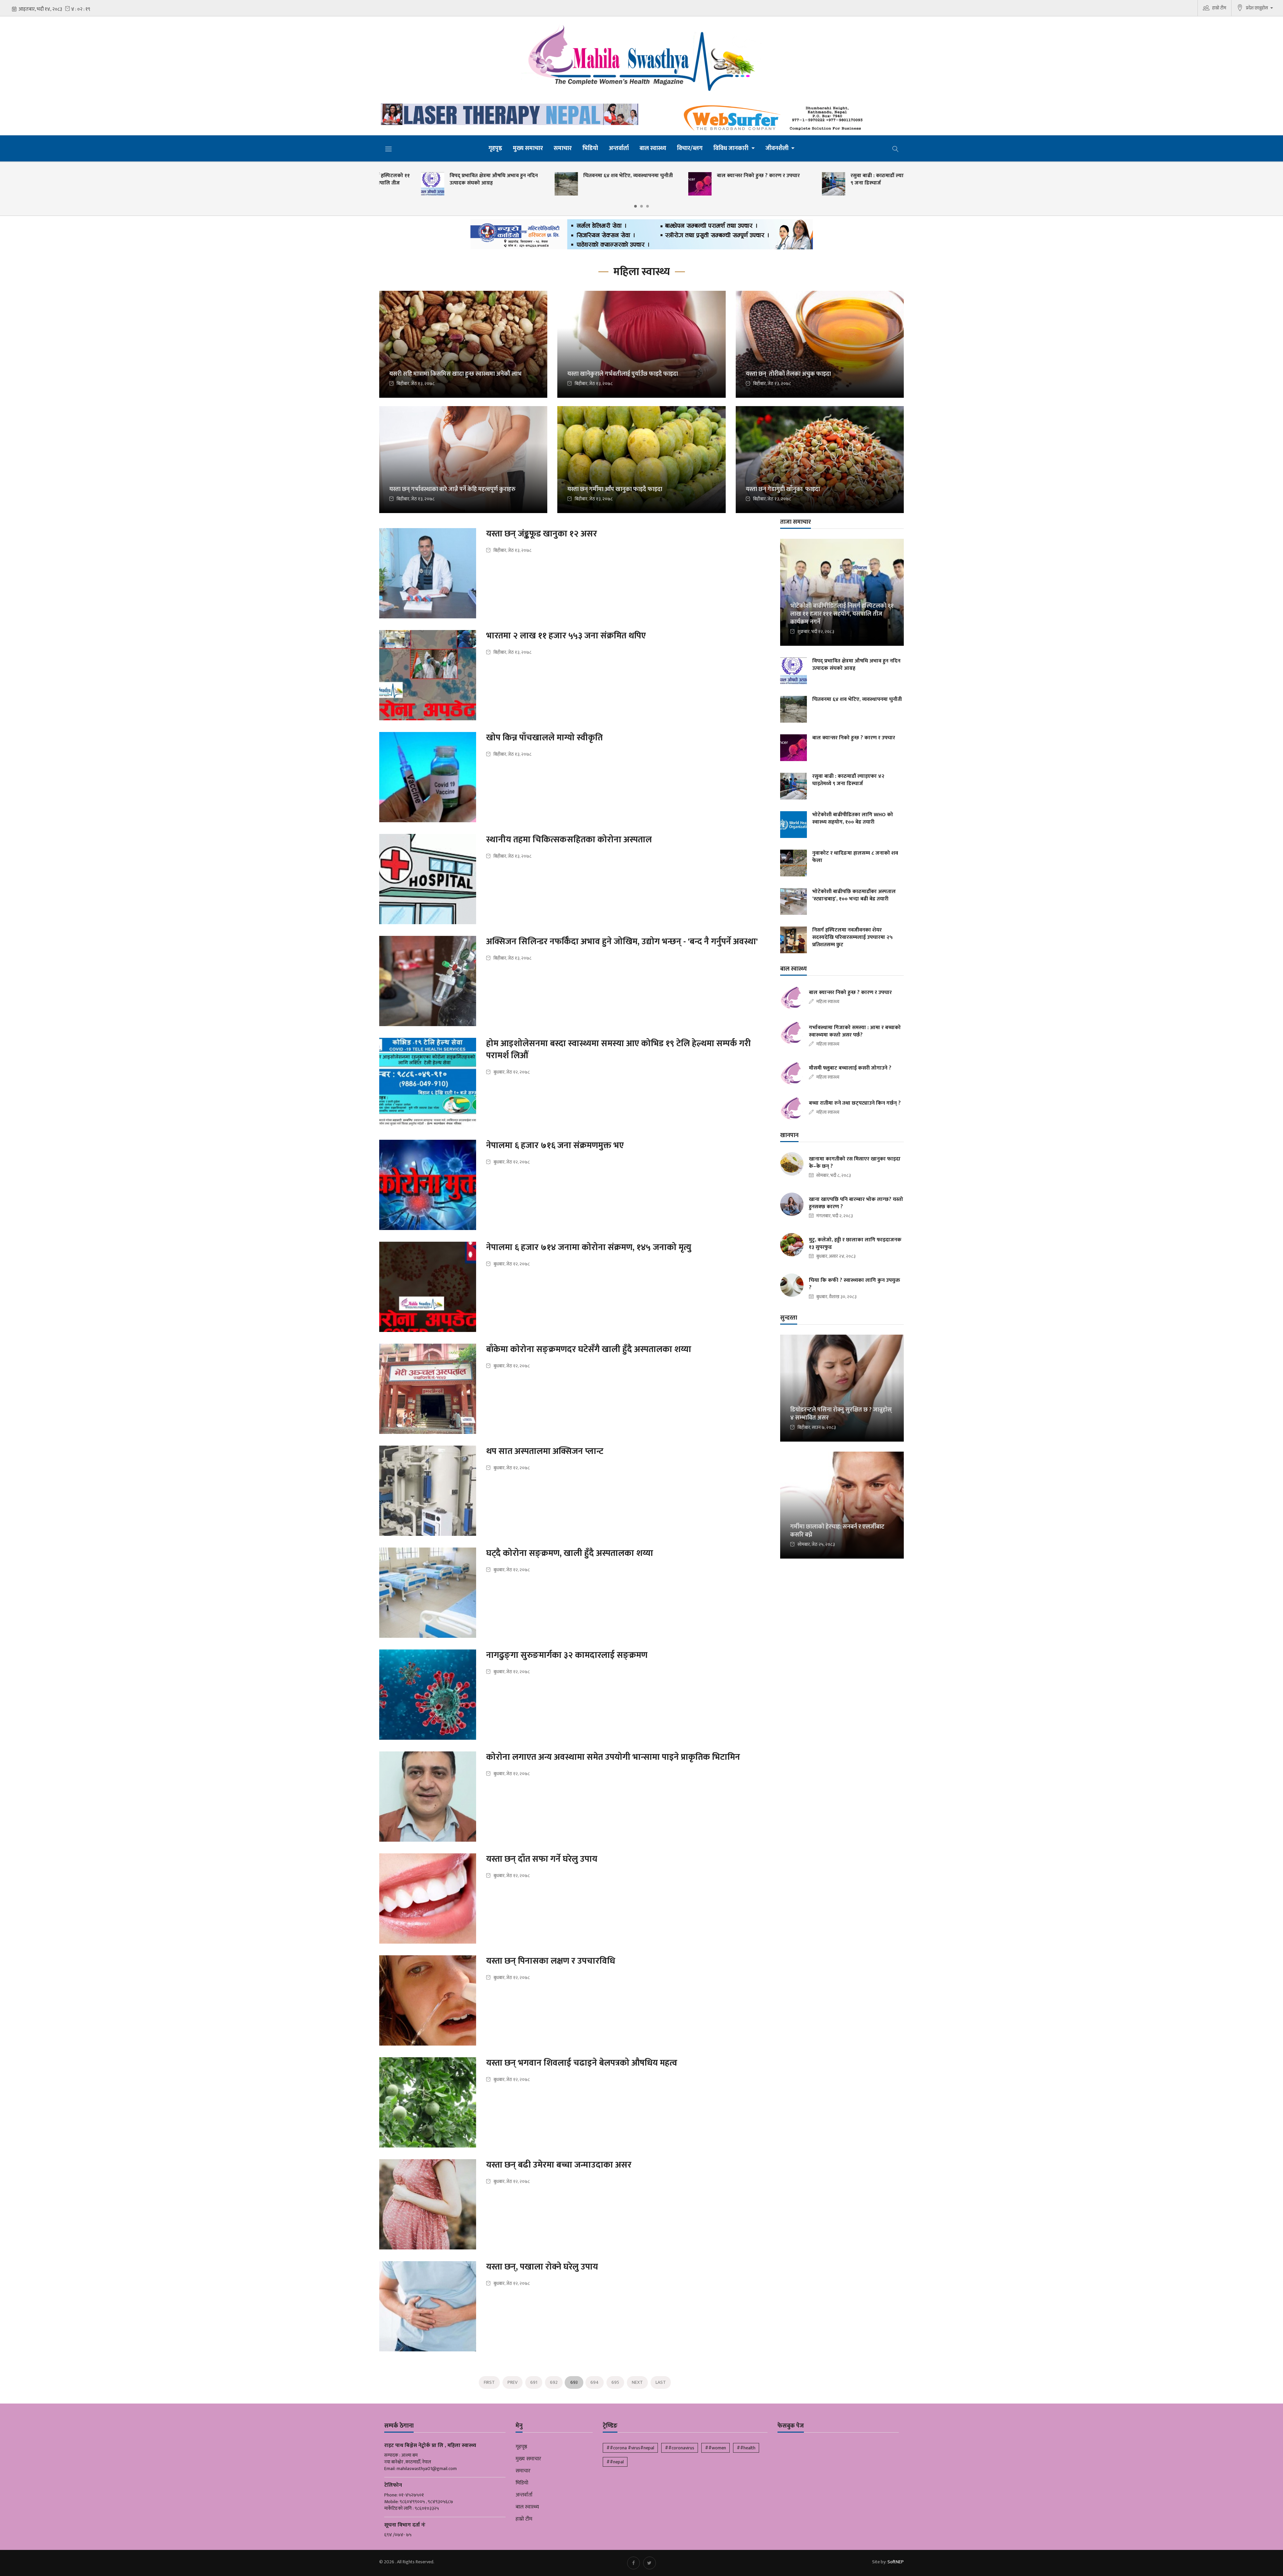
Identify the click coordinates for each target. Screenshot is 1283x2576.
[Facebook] (633, 2563)
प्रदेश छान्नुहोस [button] (1257, 8)
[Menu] (389, 149)
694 (595, 2382)
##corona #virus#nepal (630, 2448)
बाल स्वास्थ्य (653, 148)
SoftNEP (896, 2562)
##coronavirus (680, 2448)
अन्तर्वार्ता (619, 148)
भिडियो (590, 148)
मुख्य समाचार (528, 148)
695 (615, 2382)
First (489, 2382)
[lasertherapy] (508, 114)
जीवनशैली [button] (778, 148)
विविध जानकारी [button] (732, 148)
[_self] (642, 236)
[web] (775, 118)
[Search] (895, 148)
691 (534, 2382)
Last (661, 2382)
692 (554, 2382)
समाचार (563, 148)
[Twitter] (650, 2563)
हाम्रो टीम (1219, 8)
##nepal (615, 2462)
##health (746, 2448)
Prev (513, 2382)
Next (637, 2382)
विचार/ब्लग (690, 148)
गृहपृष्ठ (495, 148)
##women (716, 2448)
